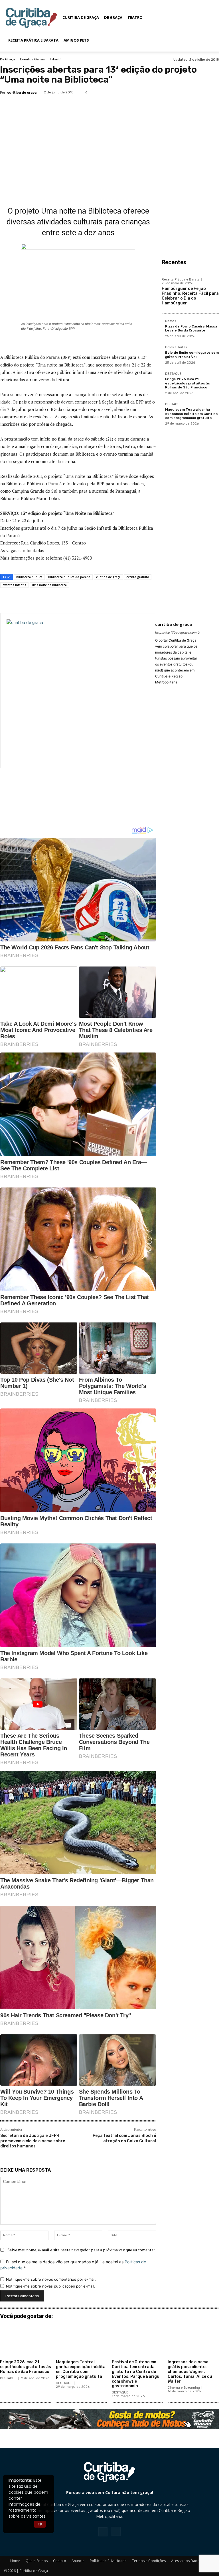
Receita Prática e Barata (33, 40)
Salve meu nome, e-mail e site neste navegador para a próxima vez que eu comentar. (82, 2250)
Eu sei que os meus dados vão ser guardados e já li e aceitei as (73, 2265)
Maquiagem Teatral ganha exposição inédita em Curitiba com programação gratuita (191, 414)
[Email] (118, 601)
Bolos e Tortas (176, 347)
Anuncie (78, 2561)
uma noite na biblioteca (49, 585)
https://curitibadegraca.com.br (178, 632)
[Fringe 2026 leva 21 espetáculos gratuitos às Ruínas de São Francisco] (26, 2340)
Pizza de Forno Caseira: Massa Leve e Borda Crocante (191, 328)
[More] (145, 601)
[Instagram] (116, 2531)
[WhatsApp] (212, 92)
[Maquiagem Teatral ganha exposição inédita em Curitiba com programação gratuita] (82, 2340)
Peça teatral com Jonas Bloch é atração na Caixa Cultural (124, 2138)
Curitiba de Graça (81, 17)
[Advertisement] (109, 142)
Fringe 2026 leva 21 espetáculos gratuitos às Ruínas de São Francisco (187, 383)
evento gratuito (138, 577)
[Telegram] (131, 601)
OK (40, 2524)
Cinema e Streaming (184, 2388)
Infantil (56, 59)
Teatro (135, 17)
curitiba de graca (22, 93)
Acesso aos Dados (186, 2561)
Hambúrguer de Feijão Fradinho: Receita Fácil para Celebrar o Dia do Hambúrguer (190, 296)
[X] (186, 92)
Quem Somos (37, 2561)
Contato (60, 2561)
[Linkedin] (105, 601)
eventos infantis (14, 585)
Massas (171, 321)
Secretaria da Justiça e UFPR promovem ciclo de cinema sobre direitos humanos (33, 2141)
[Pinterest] (199, 92)
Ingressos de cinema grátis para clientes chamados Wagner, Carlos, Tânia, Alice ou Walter (190, 2372)
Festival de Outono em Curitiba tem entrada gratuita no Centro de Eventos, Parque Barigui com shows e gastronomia (136, 2374)
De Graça (113, 17)
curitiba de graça (108, 577)
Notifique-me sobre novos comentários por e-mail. (51, 2279)
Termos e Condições (149, 2561)
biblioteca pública (29, 577)
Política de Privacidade (108, 2561)
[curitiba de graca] (78, 691)
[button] (206, 18)
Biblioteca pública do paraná (69, 577)
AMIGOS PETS (76, 40)
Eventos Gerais (33, 59)
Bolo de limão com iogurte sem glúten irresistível (192, 355)
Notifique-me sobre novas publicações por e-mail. (51, 2286)
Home (15, 2561)
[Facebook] (173, 92)
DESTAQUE (173, 374)
